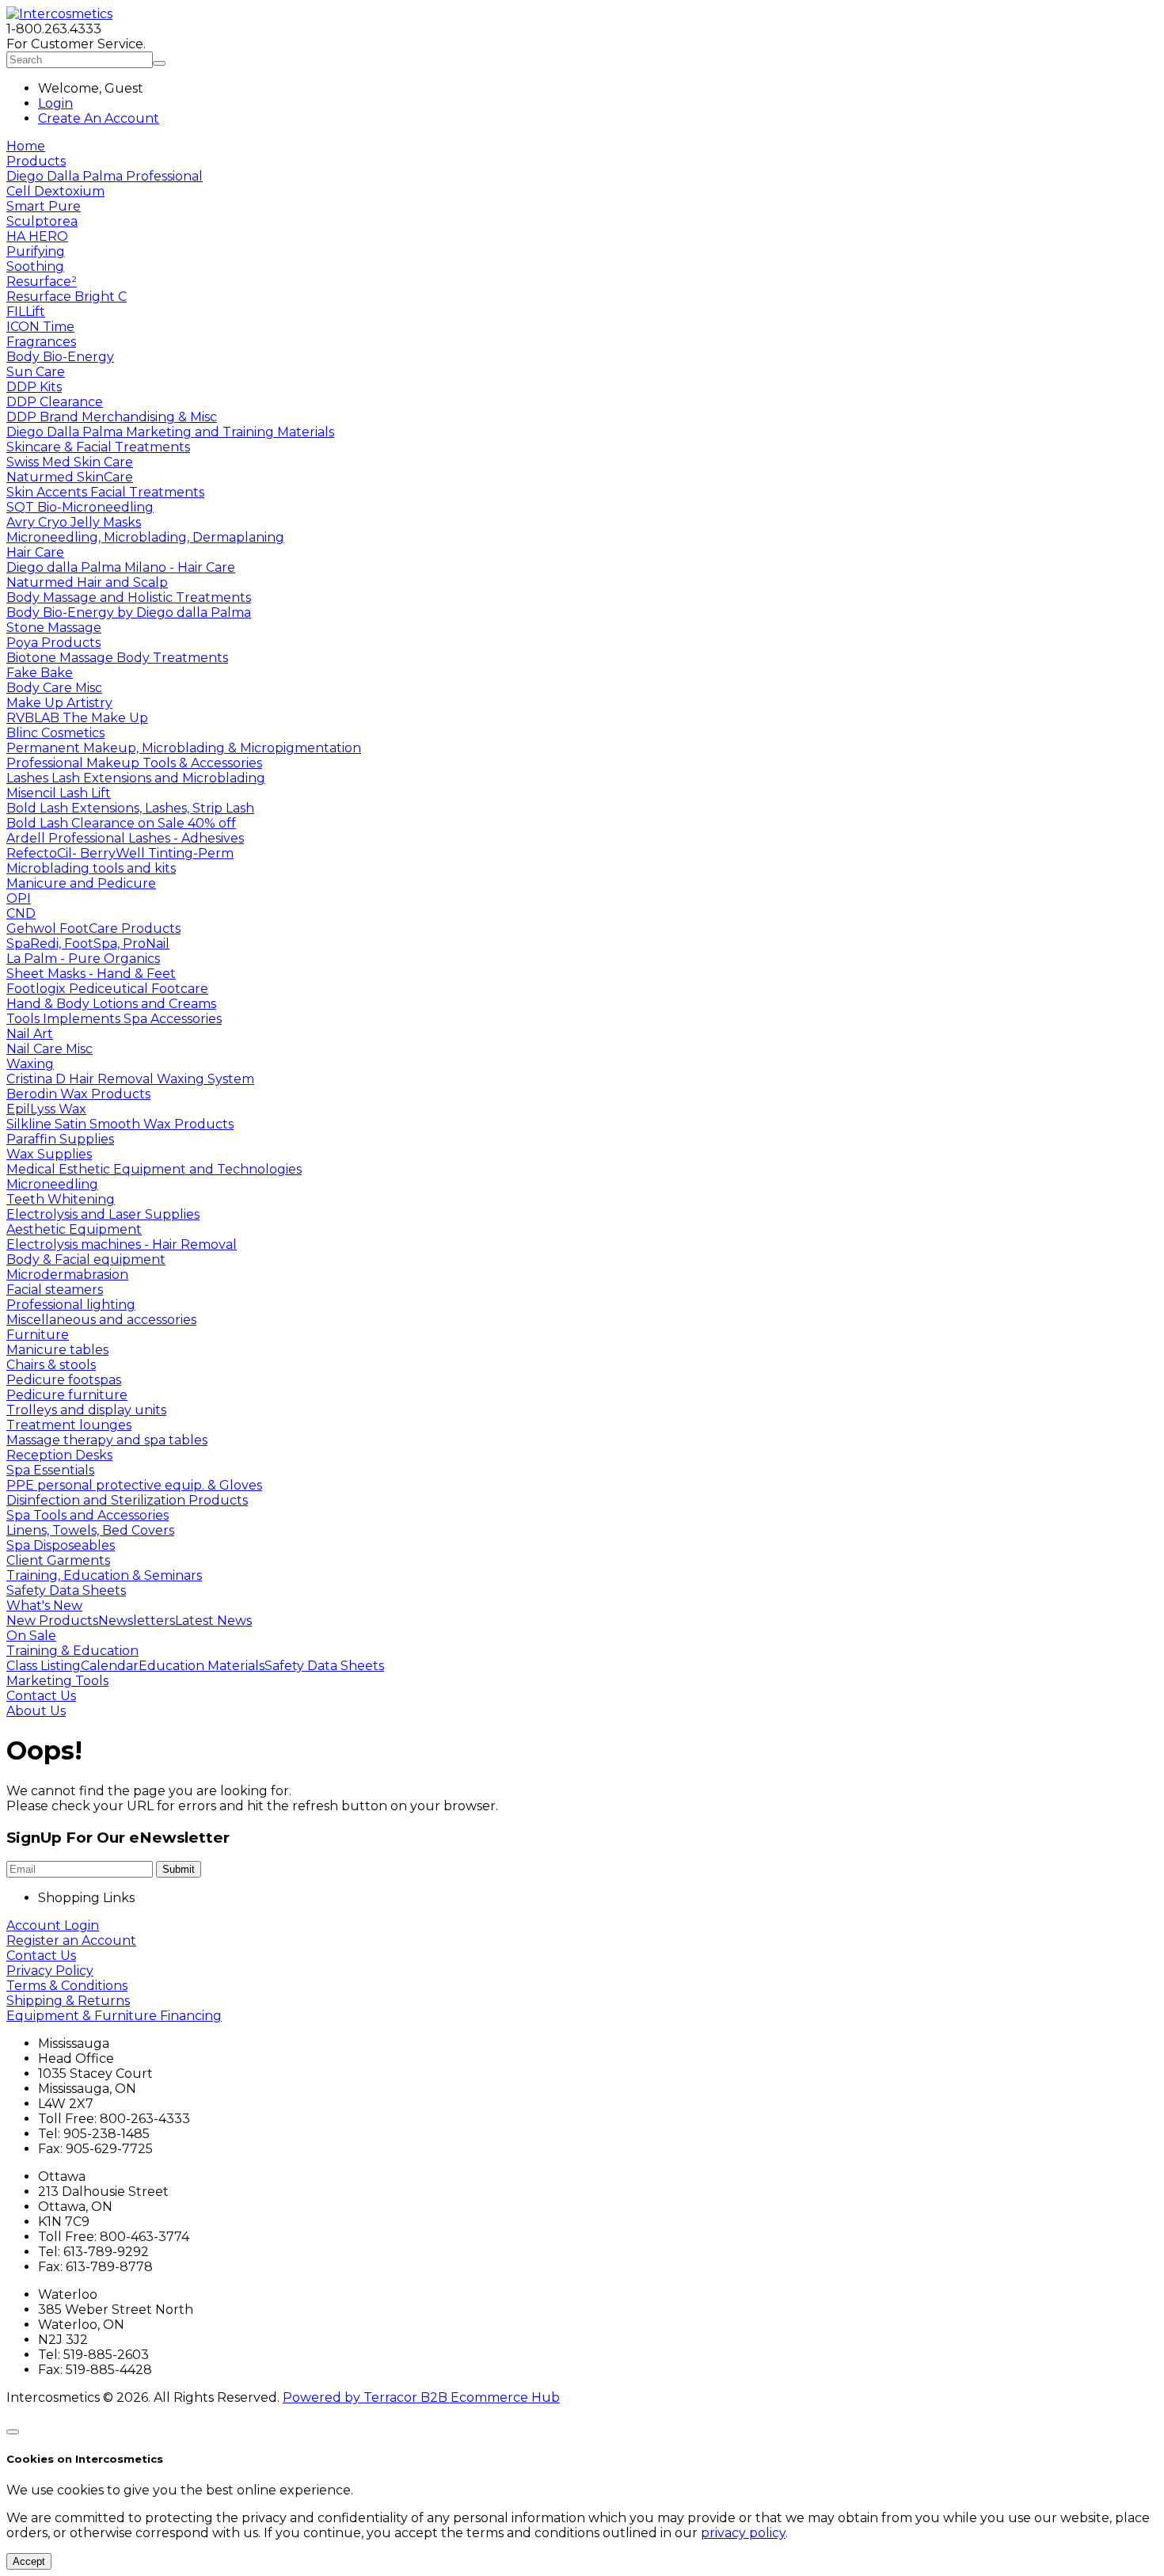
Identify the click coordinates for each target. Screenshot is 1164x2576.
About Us (36, 1711)
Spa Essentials (50, 1470)
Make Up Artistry (59, 703)
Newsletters (137, 1621)
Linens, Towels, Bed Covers (90, 1530)
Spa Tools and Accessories (87, 1515)
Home (26, 146)
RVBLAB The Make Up (77, 718)
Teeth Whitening (61, 1199)
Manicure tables (57, 1350)
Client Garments (58, 1560)
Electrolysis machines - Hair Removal (122, 1244)
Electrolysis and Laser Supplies (103, 1214)
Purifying (36, 251)
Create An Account (99, 118)
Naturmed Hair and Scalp (87, 582)
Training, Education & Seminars (104, 1575)
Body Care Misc (54, 688)
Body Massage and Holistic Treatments (129, 597)
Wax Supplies (49, 1154)
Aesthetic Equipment (74, 1229)
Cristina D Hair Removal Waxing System (130, 1079)
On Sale (31, 1636)
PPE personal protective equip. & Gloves (134, 1485)
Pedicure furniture (67, 1395)
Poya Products (53, 643)
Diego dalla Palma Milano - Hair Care (121, 567)
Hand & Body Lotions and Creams (111, 1004)
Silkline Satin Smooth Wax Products (120, 1124)
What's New (44, 1606)
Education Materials (202, 1666)
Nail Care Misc (49, 1049)
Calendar (110, 1666)
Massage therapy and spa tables (107, 1440)
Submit (179, 1869)
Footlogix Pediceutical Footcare (107, 989)
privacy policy (743, 2533)
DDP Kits (34, 387)
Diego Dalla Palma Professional (105, 176)
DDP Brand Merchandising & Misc (112, 417)
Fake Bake (40, 673)
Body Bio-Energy (60, 357)
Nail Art (30, 1034)
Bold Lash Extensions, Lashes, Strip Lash (130, 808)
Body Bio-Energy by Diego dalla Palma (129, 613)
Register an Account (71, 1941)
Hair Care (35, 552)
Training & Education (72, 1651)
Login (55, 103)
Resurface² (42, 282)
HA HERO (37, 236)
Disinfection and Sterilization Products (127, 1500)
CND (21, 913)
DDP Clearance (55, 402)
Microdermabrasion (67, 1275)
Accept (29, 2561)
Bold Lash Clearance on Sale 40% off (121, 823)
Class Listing (44, 1666)
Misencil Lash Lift (59, 793)
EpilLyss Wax (46, 1109)
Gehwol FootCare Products (93, 928)
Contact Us (41, 1696)
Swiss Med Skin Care (70, 462)
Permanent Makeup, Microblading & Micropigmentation (184, 748)
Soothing (35, 266)
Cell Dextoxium (55, 191)
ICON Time (40, 327)
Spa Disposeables (61, 1545)
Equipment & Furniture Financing (114, 2016)
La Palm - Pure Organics (83, 959)
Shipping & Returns (68, 2001)
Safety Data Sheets (66, 1590)
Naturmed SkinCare (70, 477)
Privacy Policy (50, 1971)
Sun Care (36, 372)
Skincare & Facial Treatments (98, 447)
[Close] (13, 2432)
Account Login (53, 1925)
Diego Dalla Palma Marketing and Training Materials (170, 432)
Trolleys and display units (86, 1410)
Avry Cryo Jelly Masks (74, 522)
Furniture (38, 1335)
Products (36, 161)
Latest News (213, 1621)
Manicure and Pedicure (81, 883)
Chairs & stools (51, 1365)
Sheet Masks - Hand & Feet (91, 974)
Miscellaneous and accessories (101, 1320)
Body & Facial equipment (86, 1259)
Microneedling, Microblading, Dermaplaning (145, 537)
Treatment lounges (69, 1425)
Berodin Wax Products (78, 1094)
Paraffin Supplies (60, 1139)
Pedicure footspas (64, 1380)
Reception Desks (59, 1455)
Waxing (30, 1064)
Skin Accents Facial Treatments (105, 492)
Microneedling (52, 1184)
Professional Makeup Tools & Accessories (134, 763)
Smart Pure (44, 206)
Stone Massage (54, 628)
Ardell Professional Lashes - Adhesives (125, 838)
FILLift (26, 312)
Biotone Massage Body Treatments (117, 658)
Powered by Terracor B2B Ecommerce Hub (421, 2397)
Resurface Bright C (67, 297)
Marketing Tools (57, 1681)
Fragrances (41, 342)
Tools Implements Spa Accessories (114, 1019)
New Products (52, 1621)
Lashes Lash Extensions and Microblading (136, 778)
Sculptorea (42, 221)
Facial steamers (55, 1290)
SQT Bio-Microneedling (80, 507)
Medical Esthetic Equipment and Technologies (154, 1169)
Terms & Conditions (67, 1986)
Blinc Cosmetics (55, 733)
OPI (19, 898)
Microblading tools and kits (91, 868)
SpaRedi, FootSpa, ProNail (88, 944)
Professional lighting (71, 1305)
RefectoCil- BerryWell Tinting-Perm (120, 853)
